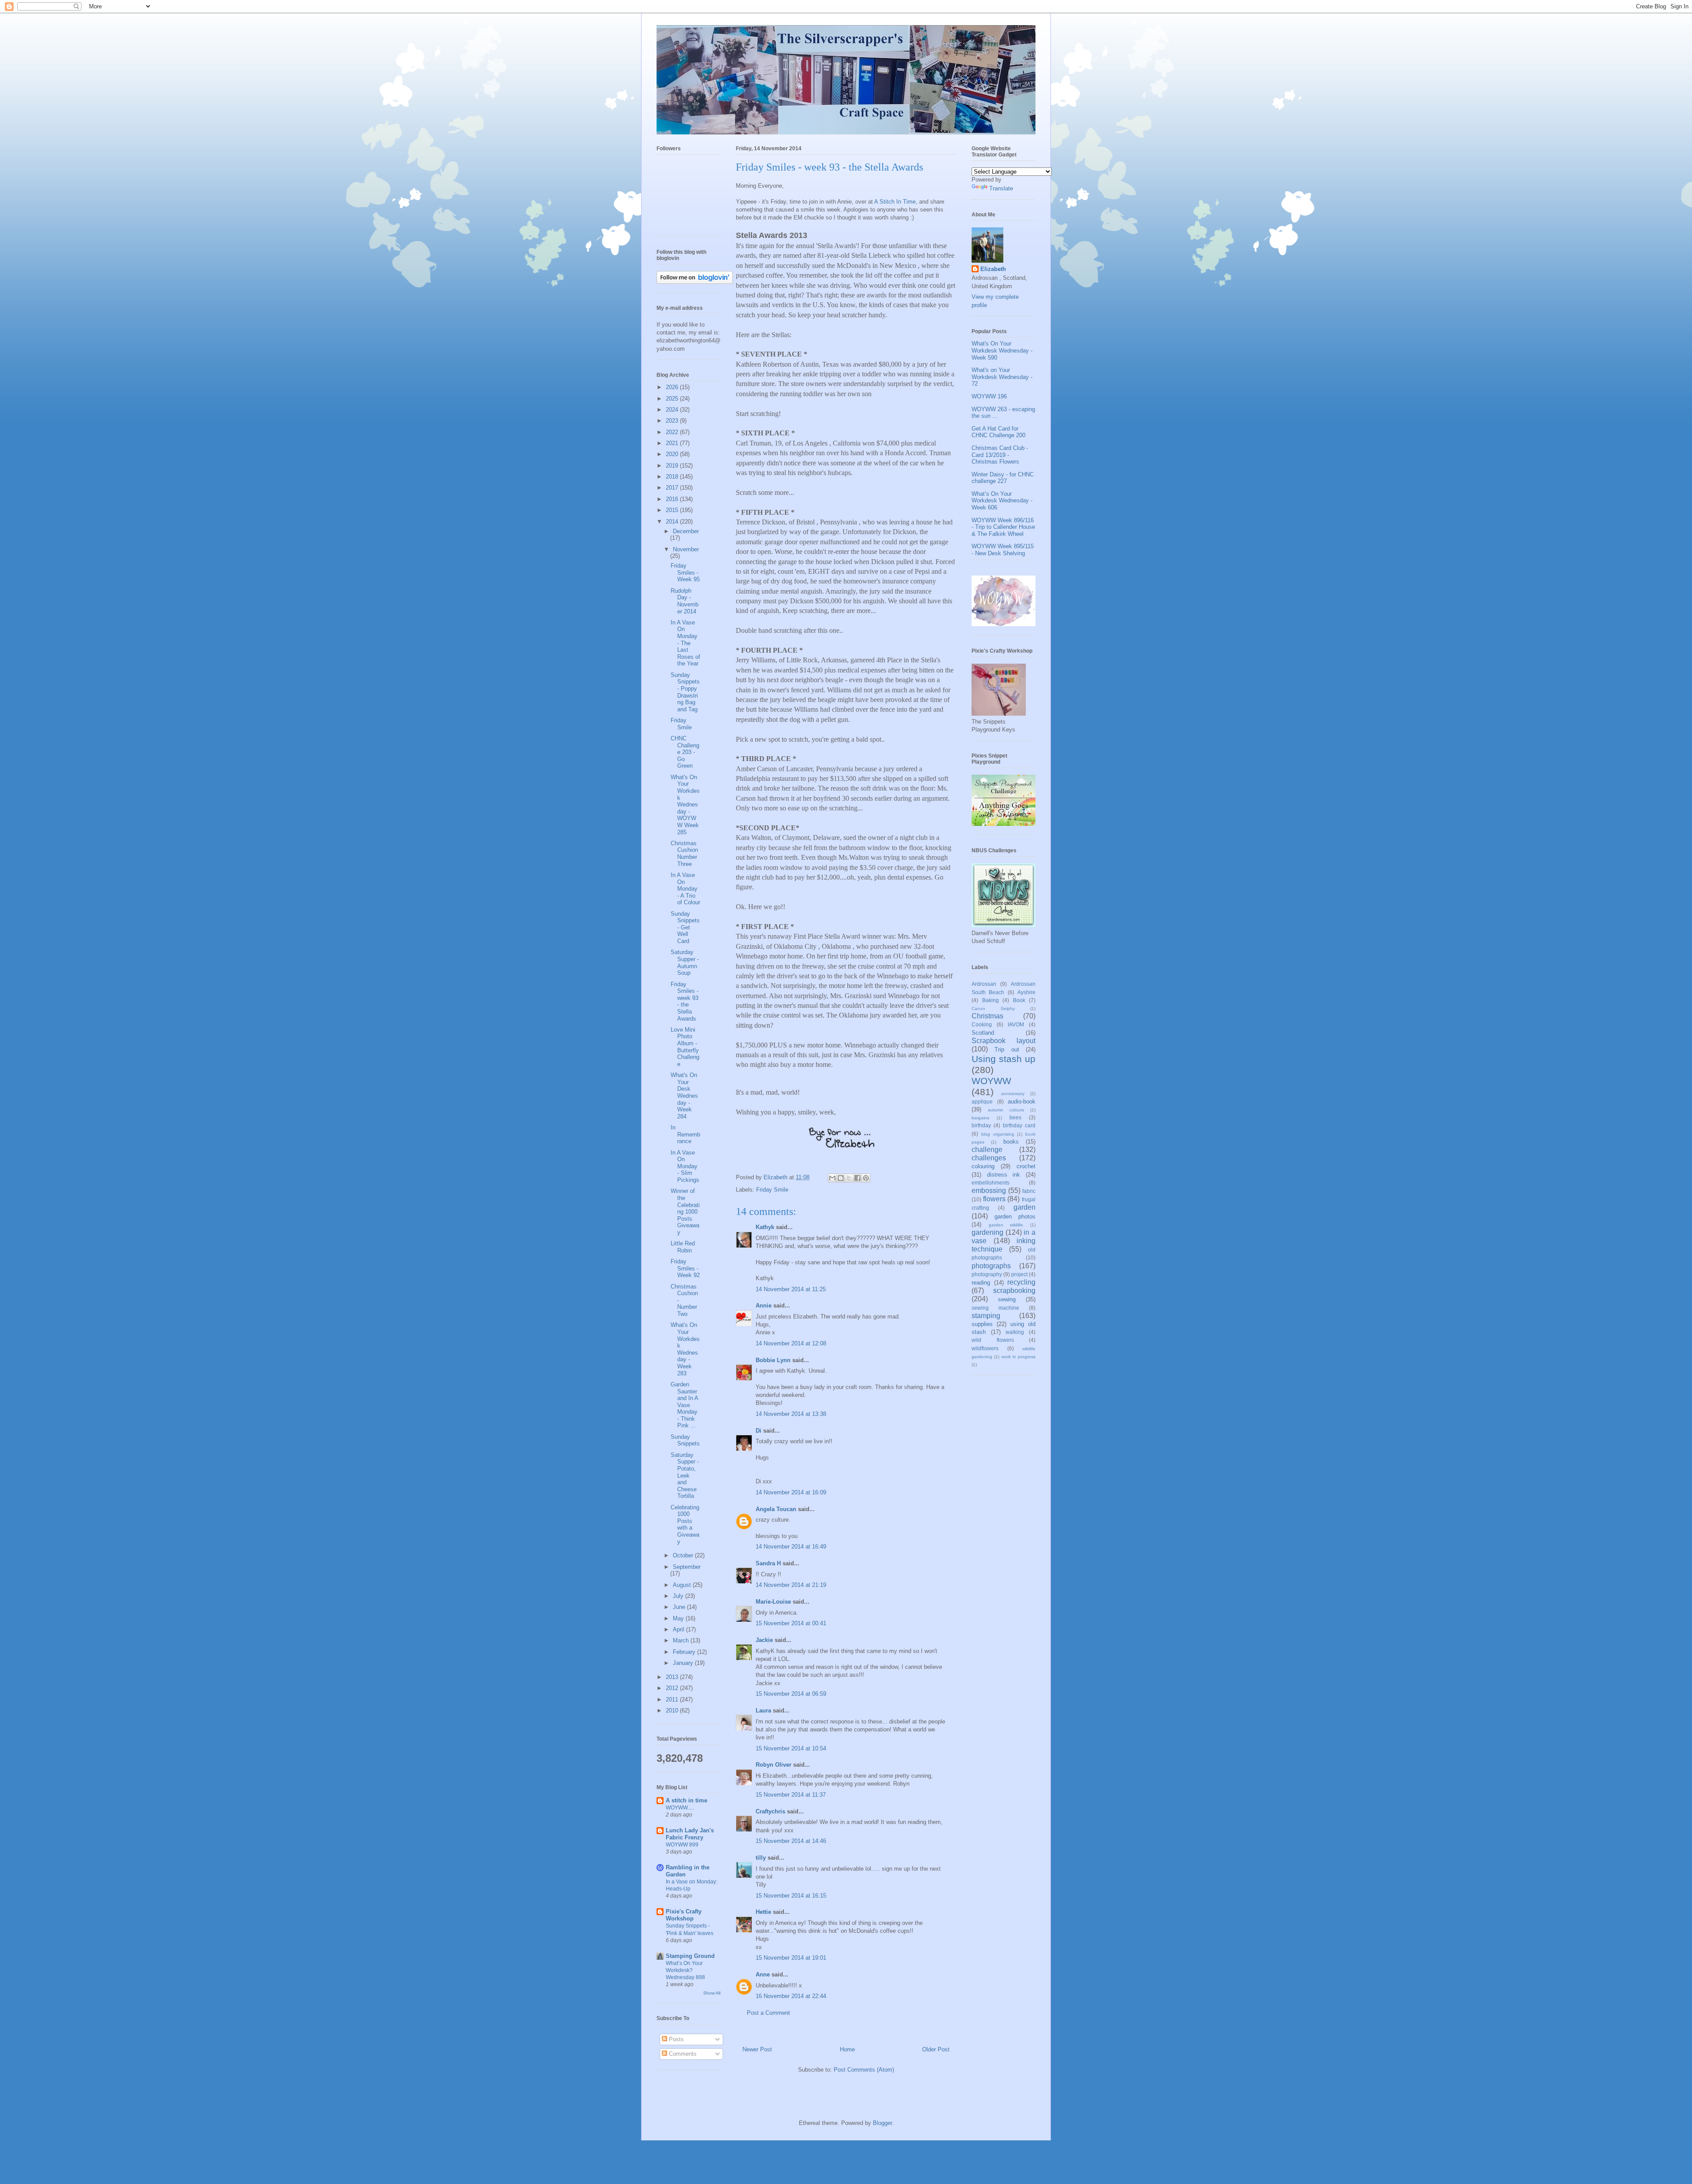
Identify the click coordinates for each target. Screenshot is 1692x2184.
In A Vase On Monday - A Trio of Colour (685, 889)
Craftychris (770, 1811)
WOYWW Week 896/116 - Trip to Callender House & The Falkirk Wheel (1003, 527)
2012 (673, 1688)
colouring (983, 1166)
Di (759, 1431)
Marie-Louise (773, 1602)
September (687, 1567)
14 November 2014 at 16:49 (791, 1547)
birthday (981, 1125)
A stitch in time (686, 1800)
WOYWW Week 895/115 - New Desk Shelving (1003, 550)
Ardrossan (984, 984)
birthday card (1019, 1125)
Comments (682, 2054)
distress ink (1004, 1175)
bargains (980, 1118)
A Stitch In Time (895, 202)
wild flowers (993, 1340)
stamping (986, 1316)
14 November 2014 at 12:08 (791, 1343)
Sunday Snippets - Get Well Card (685, 927)
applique (982, 1101)
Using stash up (1004, 1059)
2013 (673, 1677)
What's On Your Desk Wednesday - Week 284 (684, 1096)
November (686, 549)
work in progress (1019, 1357)
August (683, 1585)
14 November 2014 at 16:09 (791, 1492)
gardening (987, 1232)
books (1011, 1142)
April (679, 1629)
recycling (1021, 1282)
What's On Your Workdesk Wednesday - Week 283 (685, 1349)
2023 (673, 421)
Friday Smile (772, 1190)
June (680, 1607)
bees (1015, 1117)
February (685, 1652)
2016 (673, 499)
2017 (673, 488)
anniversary (1013, 1094)
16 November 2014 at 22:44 (791, 1996)
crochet (1026, 1166)
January (684, 1663)
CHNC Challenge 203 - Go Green (685, 752)
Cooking (982, 1024)
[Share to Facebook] (857, 1178)
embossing (989, 1190)
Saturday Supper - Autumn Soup (685, 962)
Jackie (764, 1640)
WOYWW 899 (682, 1845)
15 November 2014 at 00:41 (791, 1623)
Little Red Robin (683, 1247)
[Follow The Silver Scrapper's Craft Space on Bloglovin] (695, 282)
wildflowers (985, 1348)
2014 (673, 522)
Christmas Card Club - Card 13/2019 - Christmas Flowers (1000, 455)
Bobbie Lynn (773, 1360)
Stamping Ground (690, 1956)
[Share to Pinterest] (866, 1178)
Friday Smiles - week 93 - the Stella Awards (685, 1001)
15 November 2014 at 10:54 (791, 1748)
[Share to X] (849, 1178)
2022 (673, 432)
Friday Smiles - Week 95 (685, 572)
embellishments (991, 1183)
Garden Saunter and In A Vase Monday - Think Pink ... (684, 1405)
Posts (675, 2039)
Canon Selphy (993, 1008)
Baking (991, 1000)
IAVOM (1016, 1024)
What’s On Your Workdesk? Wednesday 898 (685, 1970)
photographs (991, 1266)
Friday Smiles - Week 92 (685, 1268)
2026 (673, 387)
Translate (1001, 188)
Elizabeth (993, 269)
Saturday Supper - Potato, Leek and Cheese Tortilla (685, 1476)
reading (981, 1283)
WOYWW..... (680, 1808)
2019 (673, 466)
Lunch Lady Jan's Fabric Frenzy (690, 1834)
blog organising (998, 1134)
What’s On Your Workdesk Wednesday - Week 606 (1002, 501)
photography (987, 1274)
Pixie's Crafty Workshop (684, 1915)
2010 (673, 1710)
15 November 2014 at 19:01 (791, 1958)
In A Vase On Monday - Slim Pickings (685, 1166)
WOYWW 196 (989, 396)
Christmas (987, 1016)
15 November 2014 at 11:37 (791, 1795)
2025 (673, 399)
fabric (1029, 1191)
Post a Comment (768, 2013)
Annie (764, 1306)
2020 (673, 454)
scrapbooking (1014, 1291)
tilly (761, 1858)
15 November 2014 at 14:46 (791, 1841)
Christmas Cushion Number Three (684, 854)
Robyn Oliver (774, 1765)
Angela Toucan (776, 1509)
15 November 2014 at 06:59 (791, 1694)
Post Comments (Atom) (864, 2070)
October (684, 1555)
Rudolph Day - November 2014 (685, 601)
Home (847, 2049)
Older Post (936, 2049)
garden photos (1015, 1216)
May (679, 1618)
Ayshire (1026, 992)
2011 (673, 1699)
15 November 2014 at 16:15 (791, 1896)
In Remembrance (685, 1134)
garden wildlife (1006, 1225)
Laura (763, 1710)
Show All (712, 1993)
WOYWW (991, 1081)
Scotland (983, 1033)
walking (1015, 1332)
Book (1019, 1000)
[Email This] (832, 1178)
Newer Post (757, 2049)
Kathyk (765, 1227)
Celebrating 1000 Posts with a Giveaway (685, 1525)
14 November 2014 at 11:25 (791, 1289)
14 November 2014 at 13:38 (791, 1414)
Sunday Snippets (685, 1440)
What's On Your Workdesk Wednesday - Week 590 (1002, 350)
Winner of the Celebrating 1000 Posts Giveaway (685, 1212)
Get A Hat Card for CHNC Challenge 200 (998, 432)
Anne (763, 1974)
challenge (987, 1150)
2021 (673, 443)
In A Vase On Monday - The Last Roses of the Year (685, 643)
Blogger (882, 2123)
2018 (673, 477)
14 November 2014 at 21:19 (791, 1585)
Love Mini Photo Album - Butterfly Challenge (685, 1047)
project (1019, 1274)
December (686, 531)
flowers (994, 1199)
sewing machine (995, 1308)
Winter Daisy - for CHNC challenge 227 (1003, 478)
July (679, 1596)
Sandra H (768, 1563)
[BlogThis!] (841, 1178)
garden (1024, 1207)
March (682, 1640)
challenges (989, 1158)
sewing (1007, 1299)
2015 (673, 510)
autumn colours (1006, 1110)
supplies (982, 1324)
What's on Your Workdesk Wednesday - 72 (1002, 377)
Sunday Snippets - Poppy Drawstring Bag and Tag (685, 692)
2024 (673, 410)
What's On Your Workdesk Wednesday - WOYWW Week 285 (685, 805)
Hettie (763, 1912)
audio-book (1022, 1101)
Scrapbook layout (1004, 1041)
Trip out (1007, 1049)
